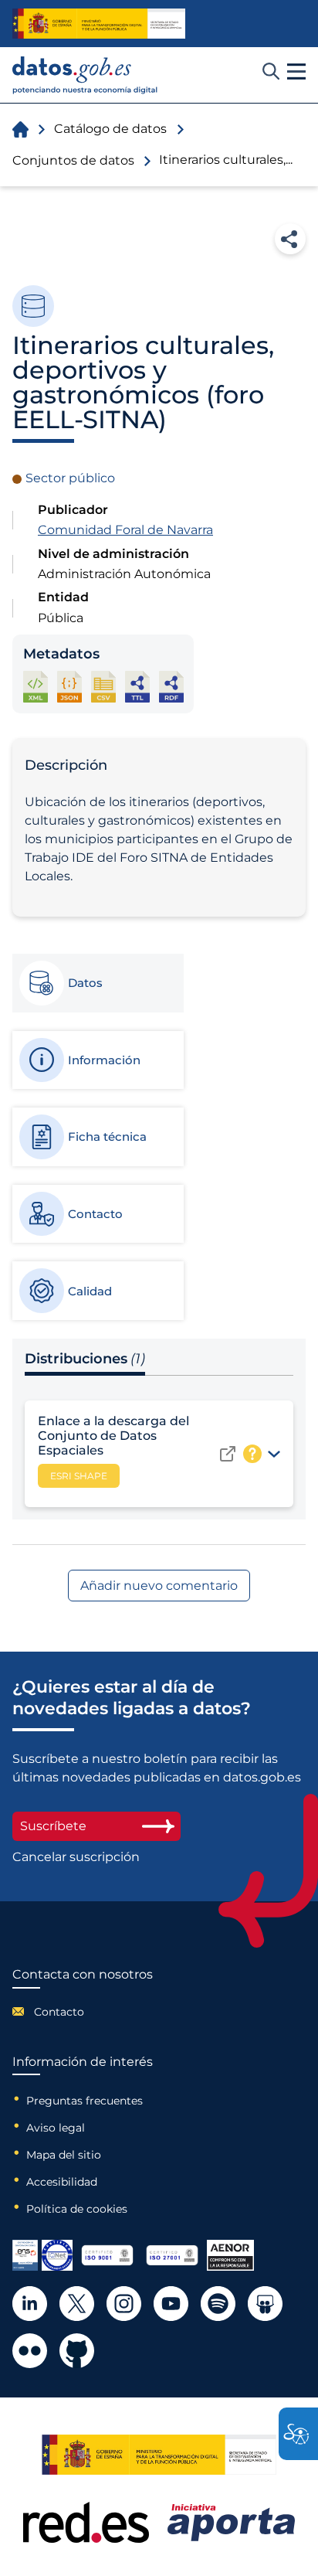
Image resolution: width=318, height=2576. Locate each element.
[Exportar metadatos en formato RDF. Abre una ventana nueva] (171, 687)
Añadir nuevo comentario (159, 1586)
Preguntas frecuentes (85, 2101)
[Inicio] (85, 75)
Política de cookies (77, 2209)
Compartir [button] (290, 239)
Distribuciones (85, 1359)
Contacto (59, 2012)
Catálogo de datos (110, 129)
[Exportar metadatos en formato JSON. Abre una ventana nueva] (69, 687)
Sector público (70, 478)
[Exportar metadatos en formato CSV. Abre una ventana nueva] (103, 687)
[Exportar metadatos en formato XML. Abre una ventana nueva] (36, 687)
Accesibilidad (62, 2182)
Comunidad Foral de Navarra (125, 530)
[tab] (97, 983)
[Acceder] (228, 1454)
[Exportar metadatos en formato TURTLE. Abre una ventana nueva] (137, 687)
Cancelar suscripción (76, 1857)
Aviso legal (56, 2128)
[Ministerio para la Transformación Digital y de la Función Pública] (99, 24)
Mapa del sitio (64, 2155)
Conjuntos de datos (73, 160)
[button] (296, 72)
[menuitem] (83, 2012)
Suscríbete (53, 1826)
